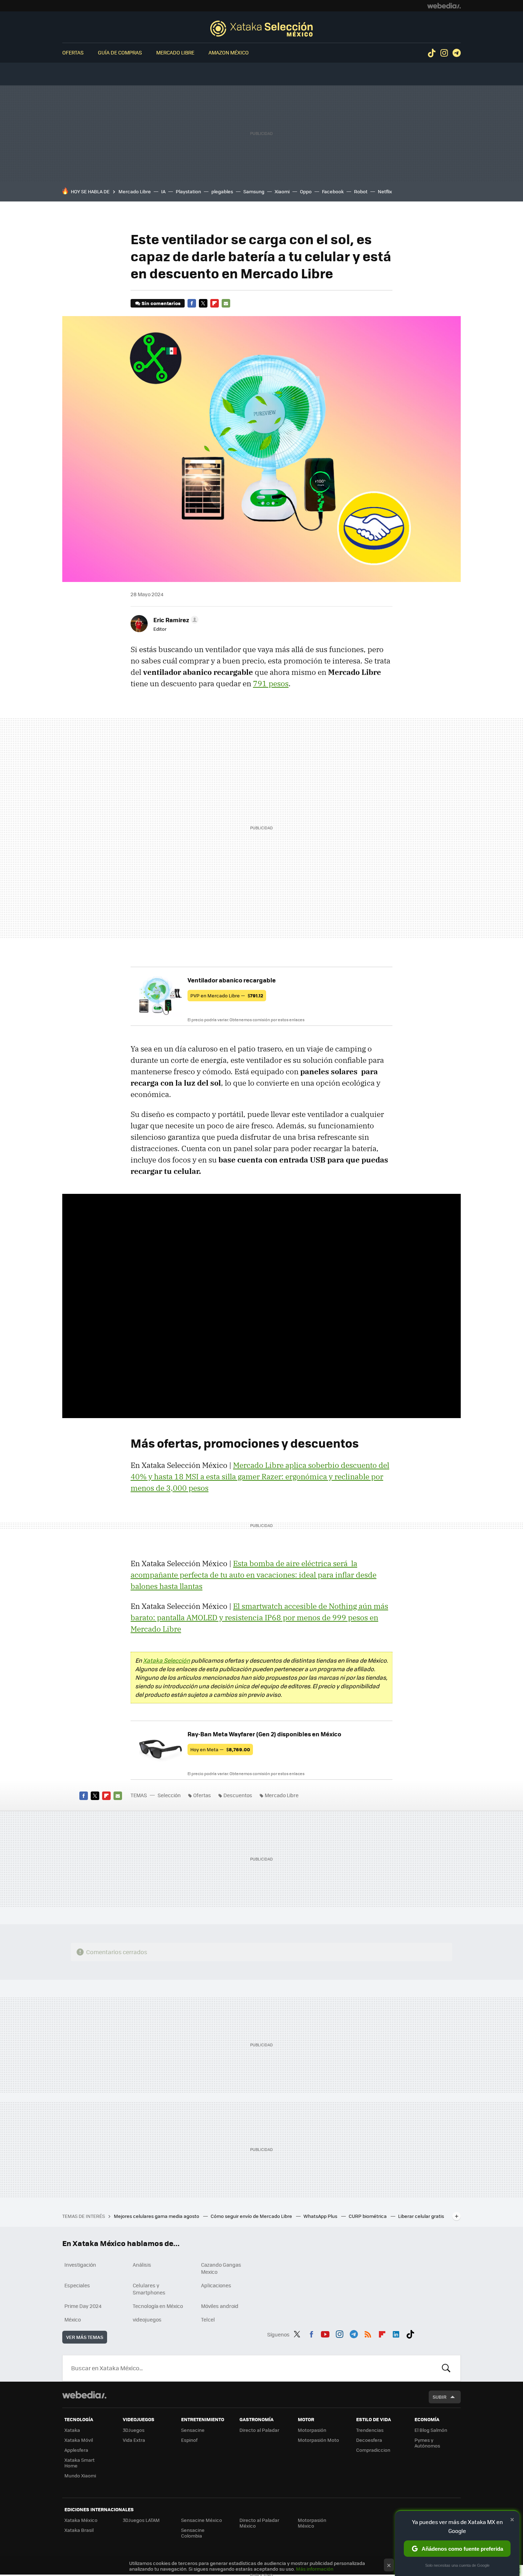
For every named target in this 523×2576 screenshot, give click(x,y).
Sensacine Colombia (193, 2533)
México (73, 2319)
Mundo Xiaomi (80, 2475)
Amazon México (229, 52)
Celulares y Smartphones (149, 2289)
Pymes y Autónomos (427, 2443)
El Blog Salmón (431, 2430)
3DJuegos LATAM (141, 2520)
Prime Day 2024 (83, 2306)
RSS (368, 2333)
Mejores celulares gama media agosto (157, 2216)
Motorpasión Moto (318, 2440)
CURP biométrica (368, 2216)
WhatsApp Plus (321, 2216)
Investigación (80, 2265)
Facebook (333, 191)
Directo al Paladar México (259, 2523)
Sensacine (193, 2430)
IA (163, 191)
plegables (222, 191)
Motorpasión (312, 2430)
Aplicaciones (216, 2285)
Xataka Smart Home (80, 2463)
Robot (361, 191)
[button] (175, 620)
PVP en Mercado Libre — (227, 995)
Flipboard (215, 303)
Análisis (142, 2265)
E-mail (226, 303)
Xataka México (81, 2520)
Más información (315, 2569)
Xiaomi (282, 191)
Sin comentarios (161, 303)
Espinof (189, 2440)
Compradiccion (373, 2450)
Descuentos (238, 1795)
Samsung (254, 191)
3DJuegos (134, 2430)
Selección (261, 28)
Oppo (306, 191)
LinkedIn (396, 2333)
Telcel (208, 2319)
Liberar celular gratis (421, 2216)
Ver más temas (85, 2337)
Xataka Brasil (79, 2530)
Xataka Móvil (79, 2440)
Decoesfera (369, 2440)
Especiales (77, 2285)
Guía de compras (120, 52)
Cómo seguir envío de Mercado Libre (252, 2216)
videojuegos (147, 2319)
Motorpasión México (312, 2523)
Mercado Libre (175, 52)
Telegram (456, 53)
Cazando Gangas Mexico (221, 2268)
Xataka (72, 2430)
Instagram (444, 53)
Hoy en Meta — (220, 1749)
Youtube (325, 2333)
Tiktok (432, 53)
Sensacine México (202, 2520)
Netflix (385, 191)
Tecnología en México (158, 2306)
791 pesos (271, 683)
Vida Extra (134, 2440)
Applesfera (76, 2450)
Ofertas (73, 52)
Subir (440, 2397)
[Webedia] (444, 6)
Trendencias (370, 2430)
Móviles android (220, 2306)
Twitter (203, 303)
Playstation (188, 191)
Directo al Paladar (259, 2430)
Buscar (446, 2368)
